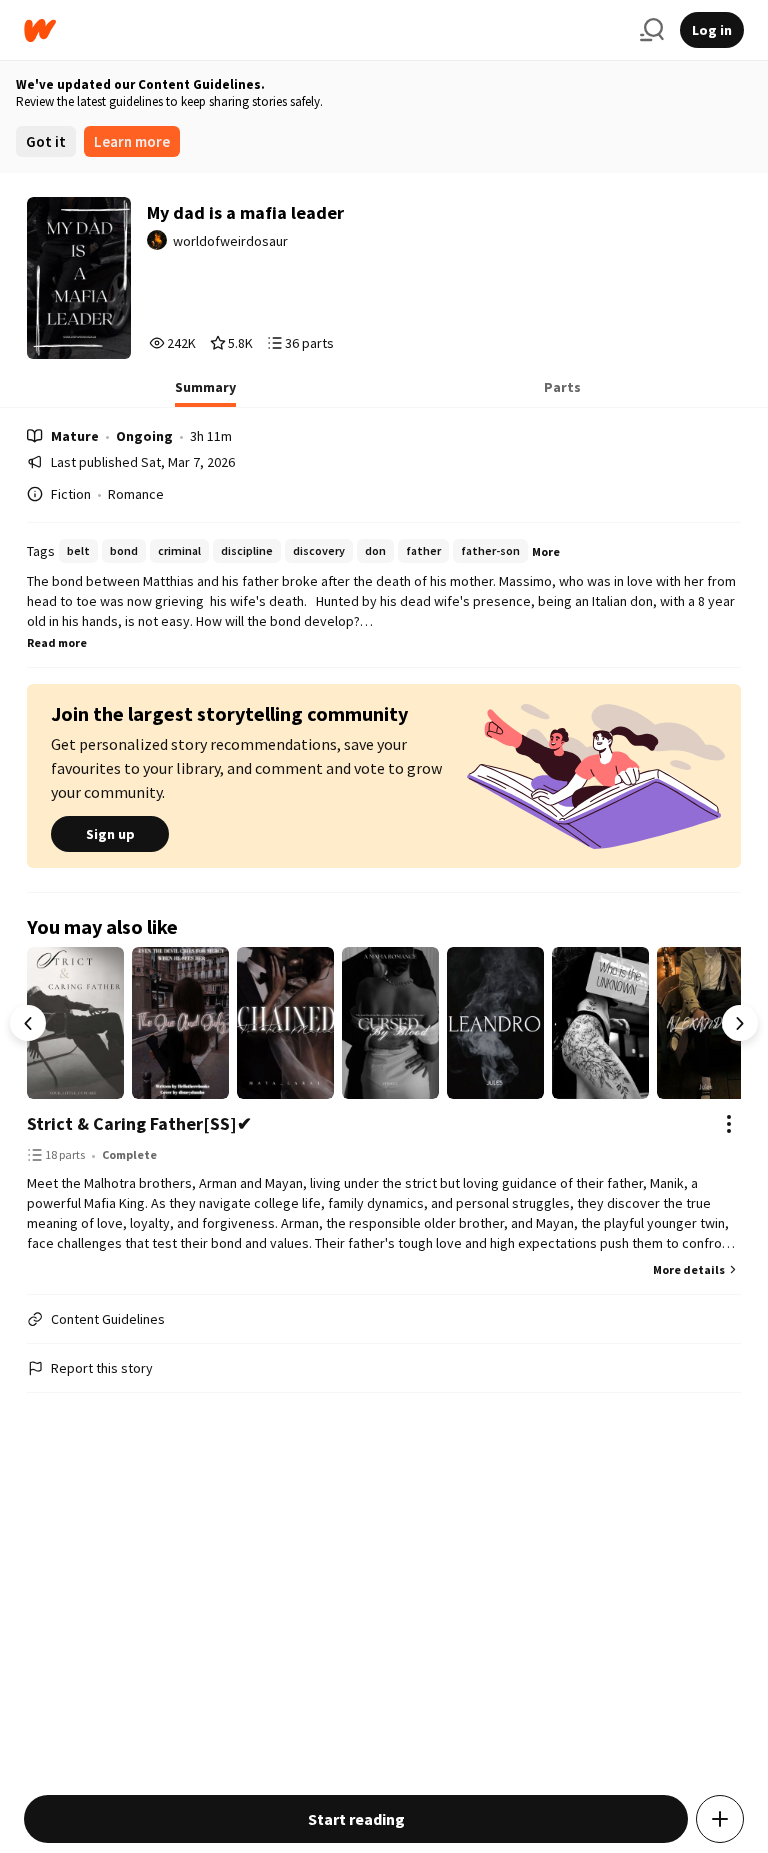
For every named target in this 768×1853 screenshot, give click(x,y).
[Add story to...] (720, 1819)
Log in (712, 30)
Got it (46, 141)
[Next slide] (740, 1023)
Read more (57, 642)
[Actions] (729, 1124)
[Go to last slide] (28, 1023)
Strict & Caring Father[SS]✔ (139, 1123)
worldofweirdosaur (230, 241)
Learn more (132, 141)
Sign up (110, 834)
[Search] (652, 30)
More (546, 551)
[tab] (205, 393)
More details (689, 1269)
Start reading (356, 1819)
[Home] (324, 30)
